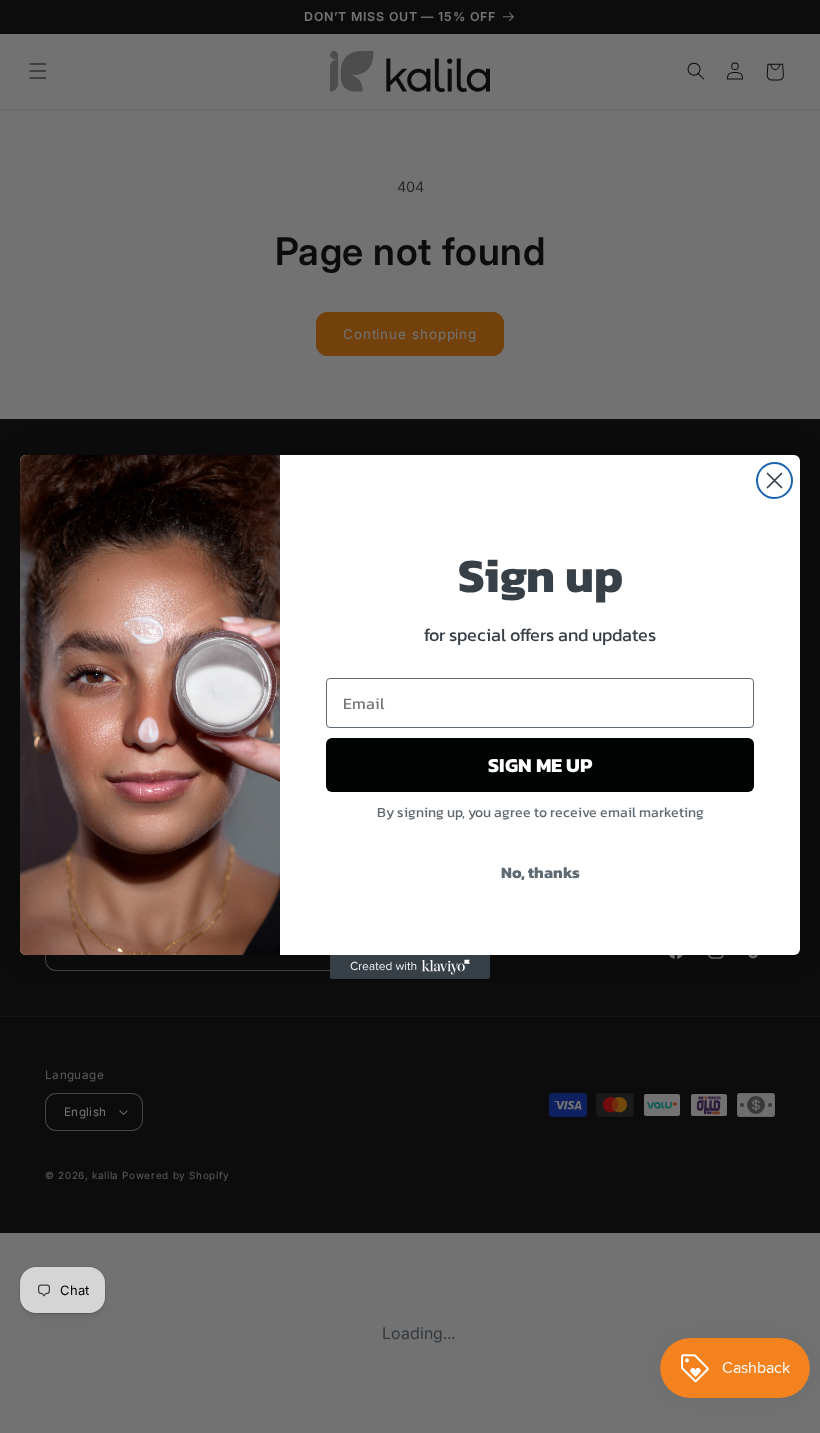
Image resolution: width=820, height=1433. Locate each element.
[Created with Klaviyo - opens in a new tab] (410, 967)
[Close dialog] (774, 480)
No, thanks (540, 872)
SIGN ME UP (540, 765)
